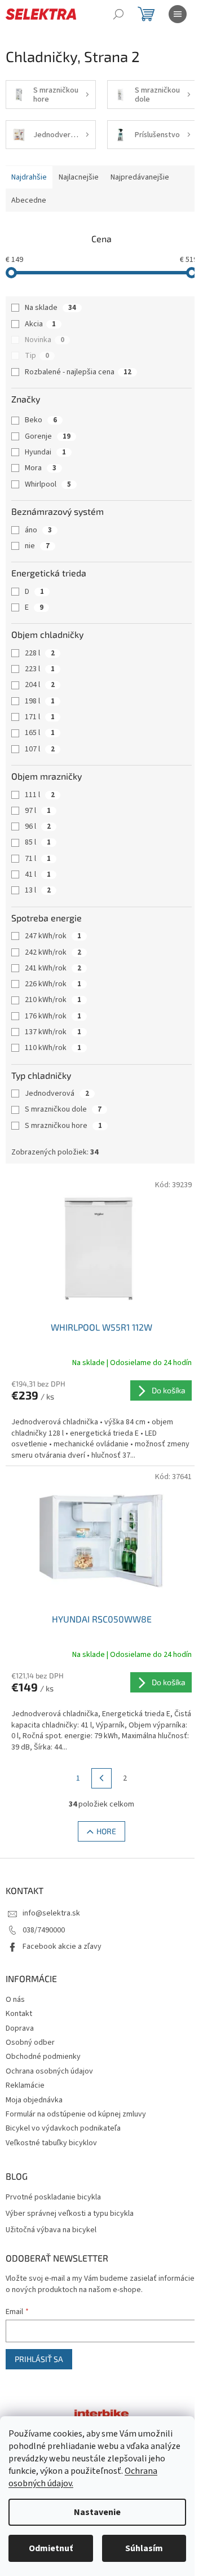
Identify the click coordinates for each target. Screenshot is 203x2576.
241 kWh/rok (53, 968)
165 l (40, 733)
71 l (38, 859)
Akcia (40, 324)
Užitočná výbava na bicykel (51, 2230)
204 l (40, 685)
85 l (38, 842)
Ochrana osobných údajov (49, 2071)
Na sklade (50, 308)
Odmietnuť (51, 2548)
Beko (41, 420)
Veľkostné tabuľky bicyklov (51, 2143)
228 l (40, 653)
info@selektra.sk (51, 1913)
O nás (15, 2000)
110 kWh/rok (53, 1048)
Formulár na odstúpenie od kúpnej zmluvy (76, 2114)
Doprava (20, 2028)
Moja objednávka (34, 2100)
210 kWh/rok (53, 1000)
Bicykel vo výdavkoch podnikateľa (63, 2128)
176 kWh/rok (53, 1016)
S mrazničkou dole (63, 1109)
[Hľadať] (118, 14)
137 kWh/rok (53, 1032)
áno (38, 530)
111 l (40, 795)
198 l (40, 701)
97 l (38, 811)
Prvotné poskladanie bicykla (53, 2197)
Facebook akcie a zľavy (62, 1947)
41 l (38, 874)
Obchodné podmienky (43, 2057)
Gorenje (48, 436)
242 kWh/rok (53, 952)
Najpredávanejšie (140, 177)
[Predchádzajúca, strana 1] (101, 1778)
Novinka (45, 340)
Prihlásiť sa (39, 2359)
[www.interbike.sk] (101, 2413)
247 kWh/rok (53, 936)
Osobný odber (30, 2043)
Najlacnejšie (79, 177)
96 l (38, 826)
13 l (38, 890)
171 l (40, 717)
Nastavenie (97, 2512)
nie (37, 546)
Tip (37, 356)
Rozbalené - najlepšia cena (78, 372)
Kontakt (19, 2014)
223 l (40, 669)
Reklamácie (25, 2085)
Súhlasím (144, 2548)
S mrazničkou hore (63, 1126)
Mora (41, 468)
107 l (40, 749)
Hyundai (45, 452)
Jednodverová (57, 1094)
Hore (106, 1831)
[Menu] (178, 14)
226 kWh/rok (53, 984)
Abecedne (29, 200)
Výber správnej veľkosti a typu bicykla (70, 2214)
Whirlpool (48, 484)
